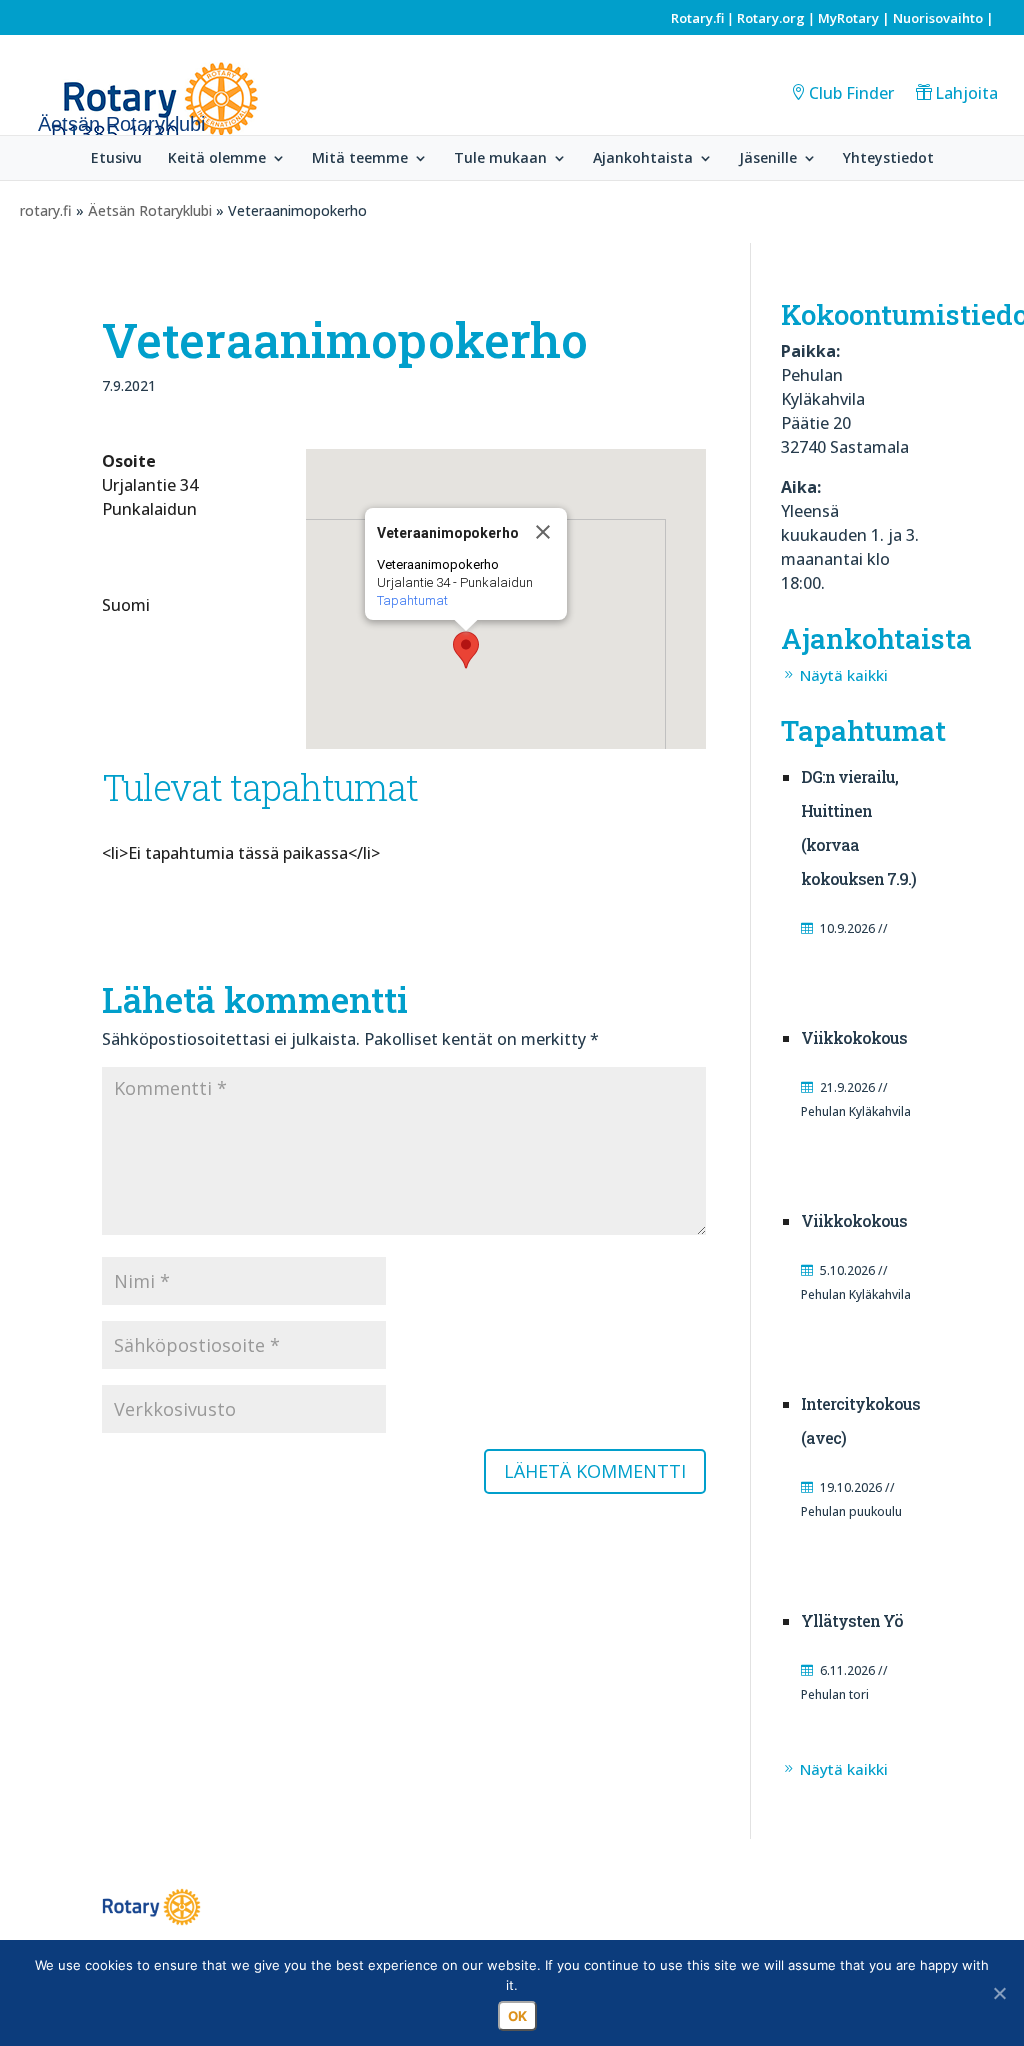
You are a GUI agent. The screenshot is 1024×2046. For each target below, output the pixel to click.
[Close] (543, 532)
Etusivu (116, 159)
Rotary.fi (697, 18)
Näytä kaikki (844, 675)
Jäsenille (768, 159)
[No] (999, 1993)
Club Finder (851, 93)
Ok (517, 2016)
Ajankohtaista (643, 159)
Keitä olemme (217, 159)
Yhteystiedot (888, 159)
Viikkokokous (854, 1037)
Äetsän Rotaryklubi (150, 210)
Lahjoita (966, 93)
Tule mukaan (500, 159)
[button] (466, 650)
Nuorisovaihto (938, 18)
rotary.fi (46, 210)
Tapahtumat (412, 600)
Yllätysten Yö (852, 1620)
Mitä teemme (360, 159)
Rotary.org (771, 18)
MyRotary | (855, 18)
